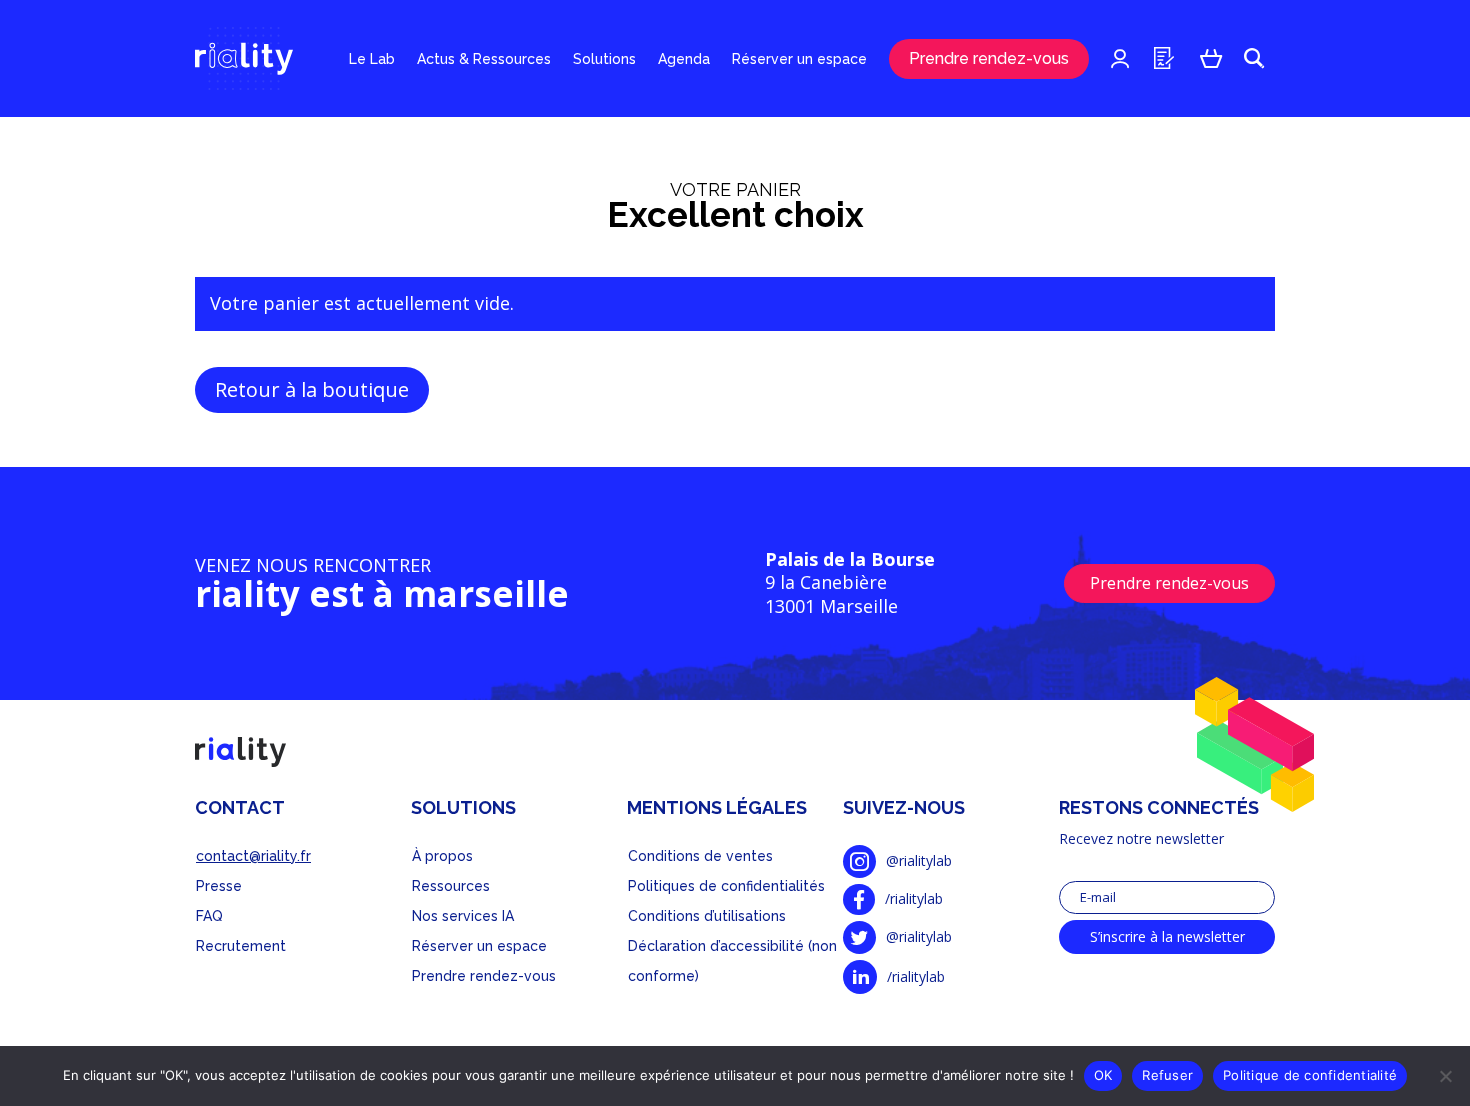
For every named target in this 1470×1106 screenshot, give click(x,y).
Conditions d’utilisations (707, 916)
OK (1103, 1075)
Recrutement (241, 946)
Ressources (451, 886)
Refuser (1167, 1075)
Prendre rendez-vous (989, 58)
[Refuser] (1445, 1076)
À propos (442, 856)
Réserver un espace (799, 59)
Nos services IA (463, 916)
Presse (219, 886)
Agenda (684, 59)
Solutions (604, 59)
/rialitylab (914, 898)
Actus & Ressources (484, 59)
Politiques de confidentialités (726, 886)
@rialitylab (919, 860)
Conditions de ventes (700, 856)
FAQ (209, 916)
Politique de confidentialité (1310, 1075)
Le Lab (372, 59)
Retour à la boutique (312, 389)
